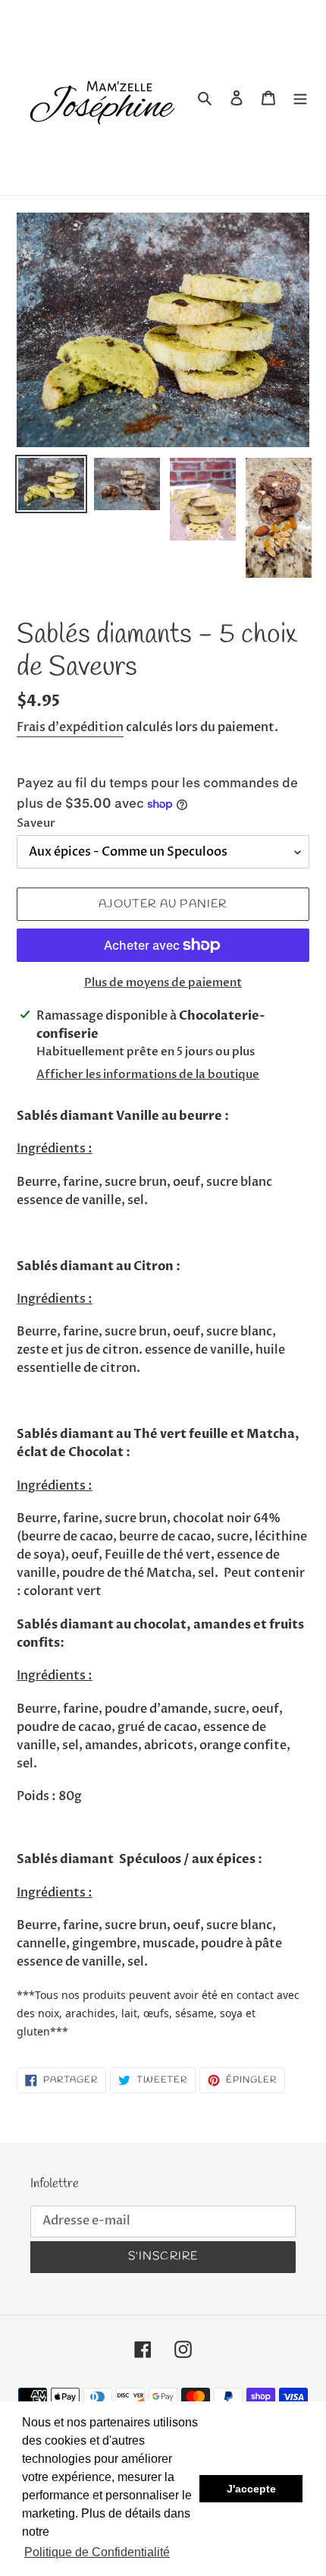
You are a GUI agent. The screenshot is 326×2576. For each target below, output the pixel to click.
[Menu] (300, 98)
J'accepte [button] (251, 2489)
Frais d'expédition (70, 727)
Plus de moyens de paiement (163, 982)
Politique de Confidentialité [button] (97, 2552)
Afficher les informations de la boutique (148, 1074)
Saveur (36, 823)
